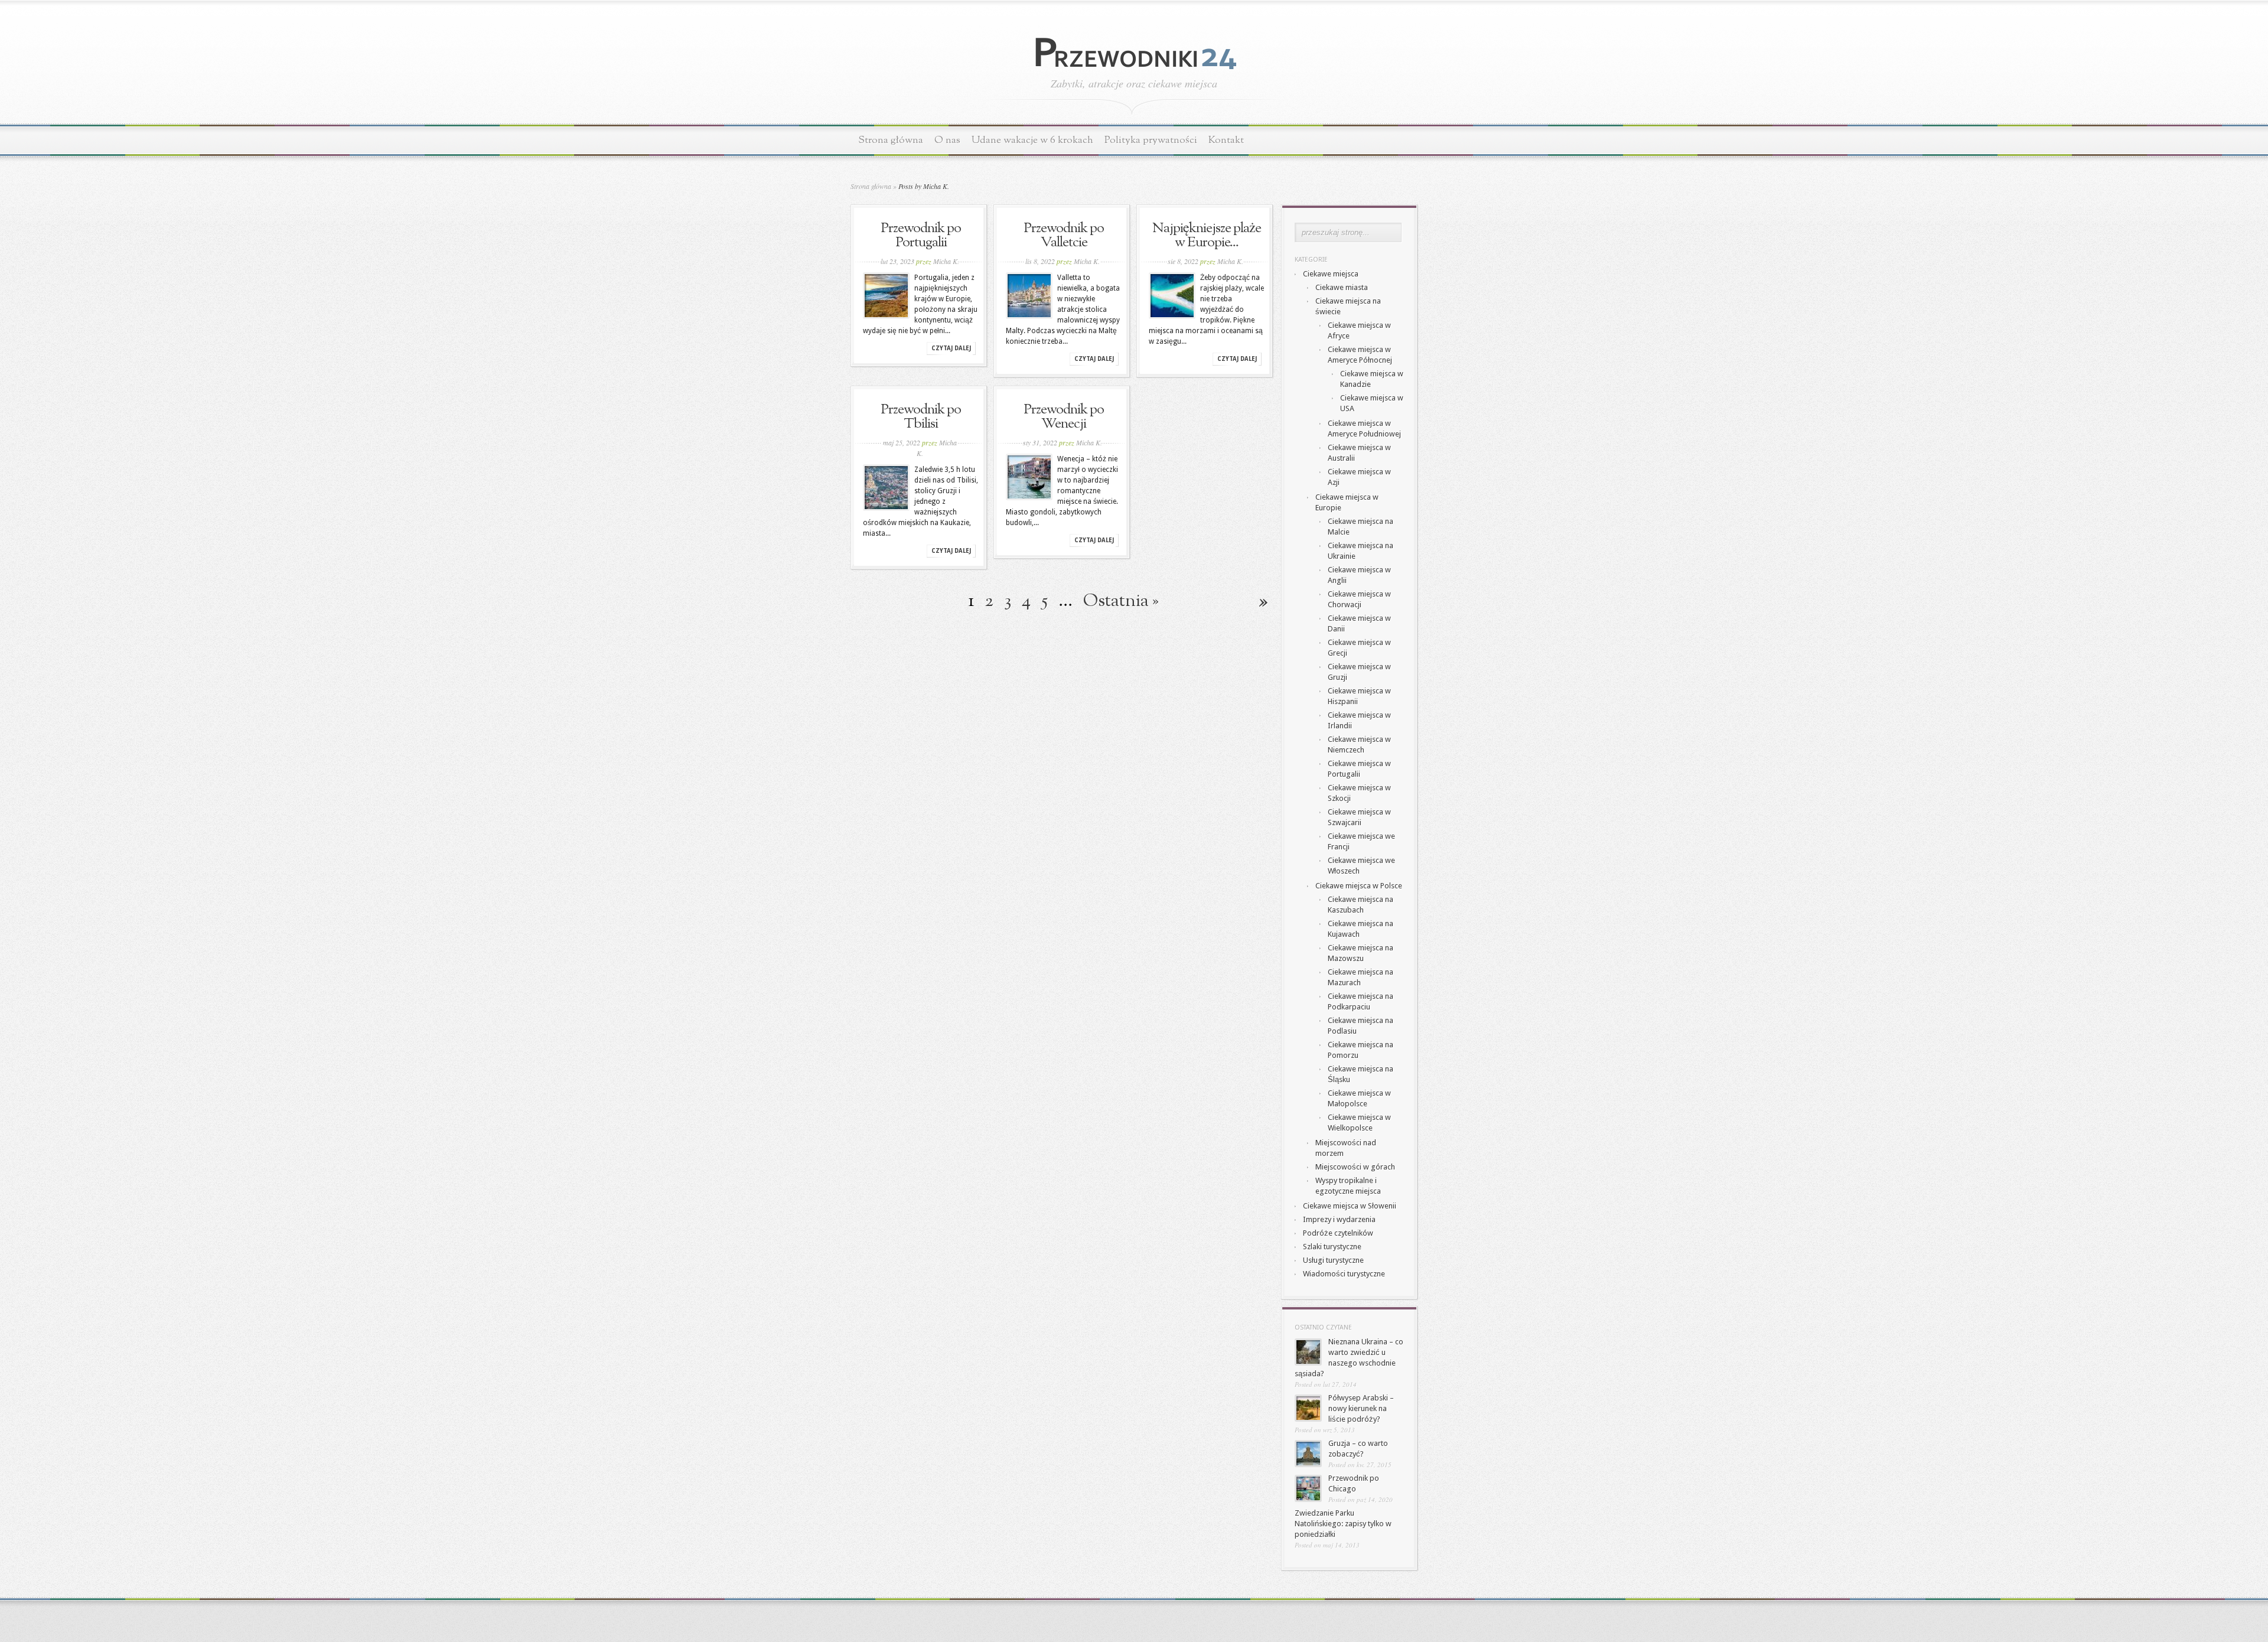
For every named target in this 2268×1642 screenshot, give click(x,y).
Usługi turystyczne (1333, 1260)
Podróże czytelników (1338, 1233)
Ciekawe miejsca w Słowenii (1350, 1206)
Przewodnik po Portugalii (921, 236)
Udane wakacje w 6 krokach (1032, 140)
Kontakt (1226, 140)
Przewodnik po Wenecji (1064, 417)
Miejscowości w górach (1355, 1167)
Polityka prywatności (1151, 140)
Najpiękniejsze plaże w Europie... (1207, 236)
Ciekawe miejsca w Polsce (1359, 886)
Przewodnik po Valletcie (1064, 236)
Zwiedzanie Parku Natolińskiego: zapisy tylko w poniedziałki (1343, 1524)
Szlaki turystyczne (1332, 1247)
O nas (947, 140)
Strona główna (891, 140)
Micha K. (946, 261)
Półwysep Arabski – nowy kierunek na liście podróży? (1361, 1408)
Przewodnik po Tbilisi (921, 417)
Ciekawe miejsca (1331, 274)
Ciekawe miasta (1342, 287)
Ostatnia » (1121, 601)
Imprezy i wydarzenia (1339, 1219)
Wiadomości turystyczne (1344, 1274)
